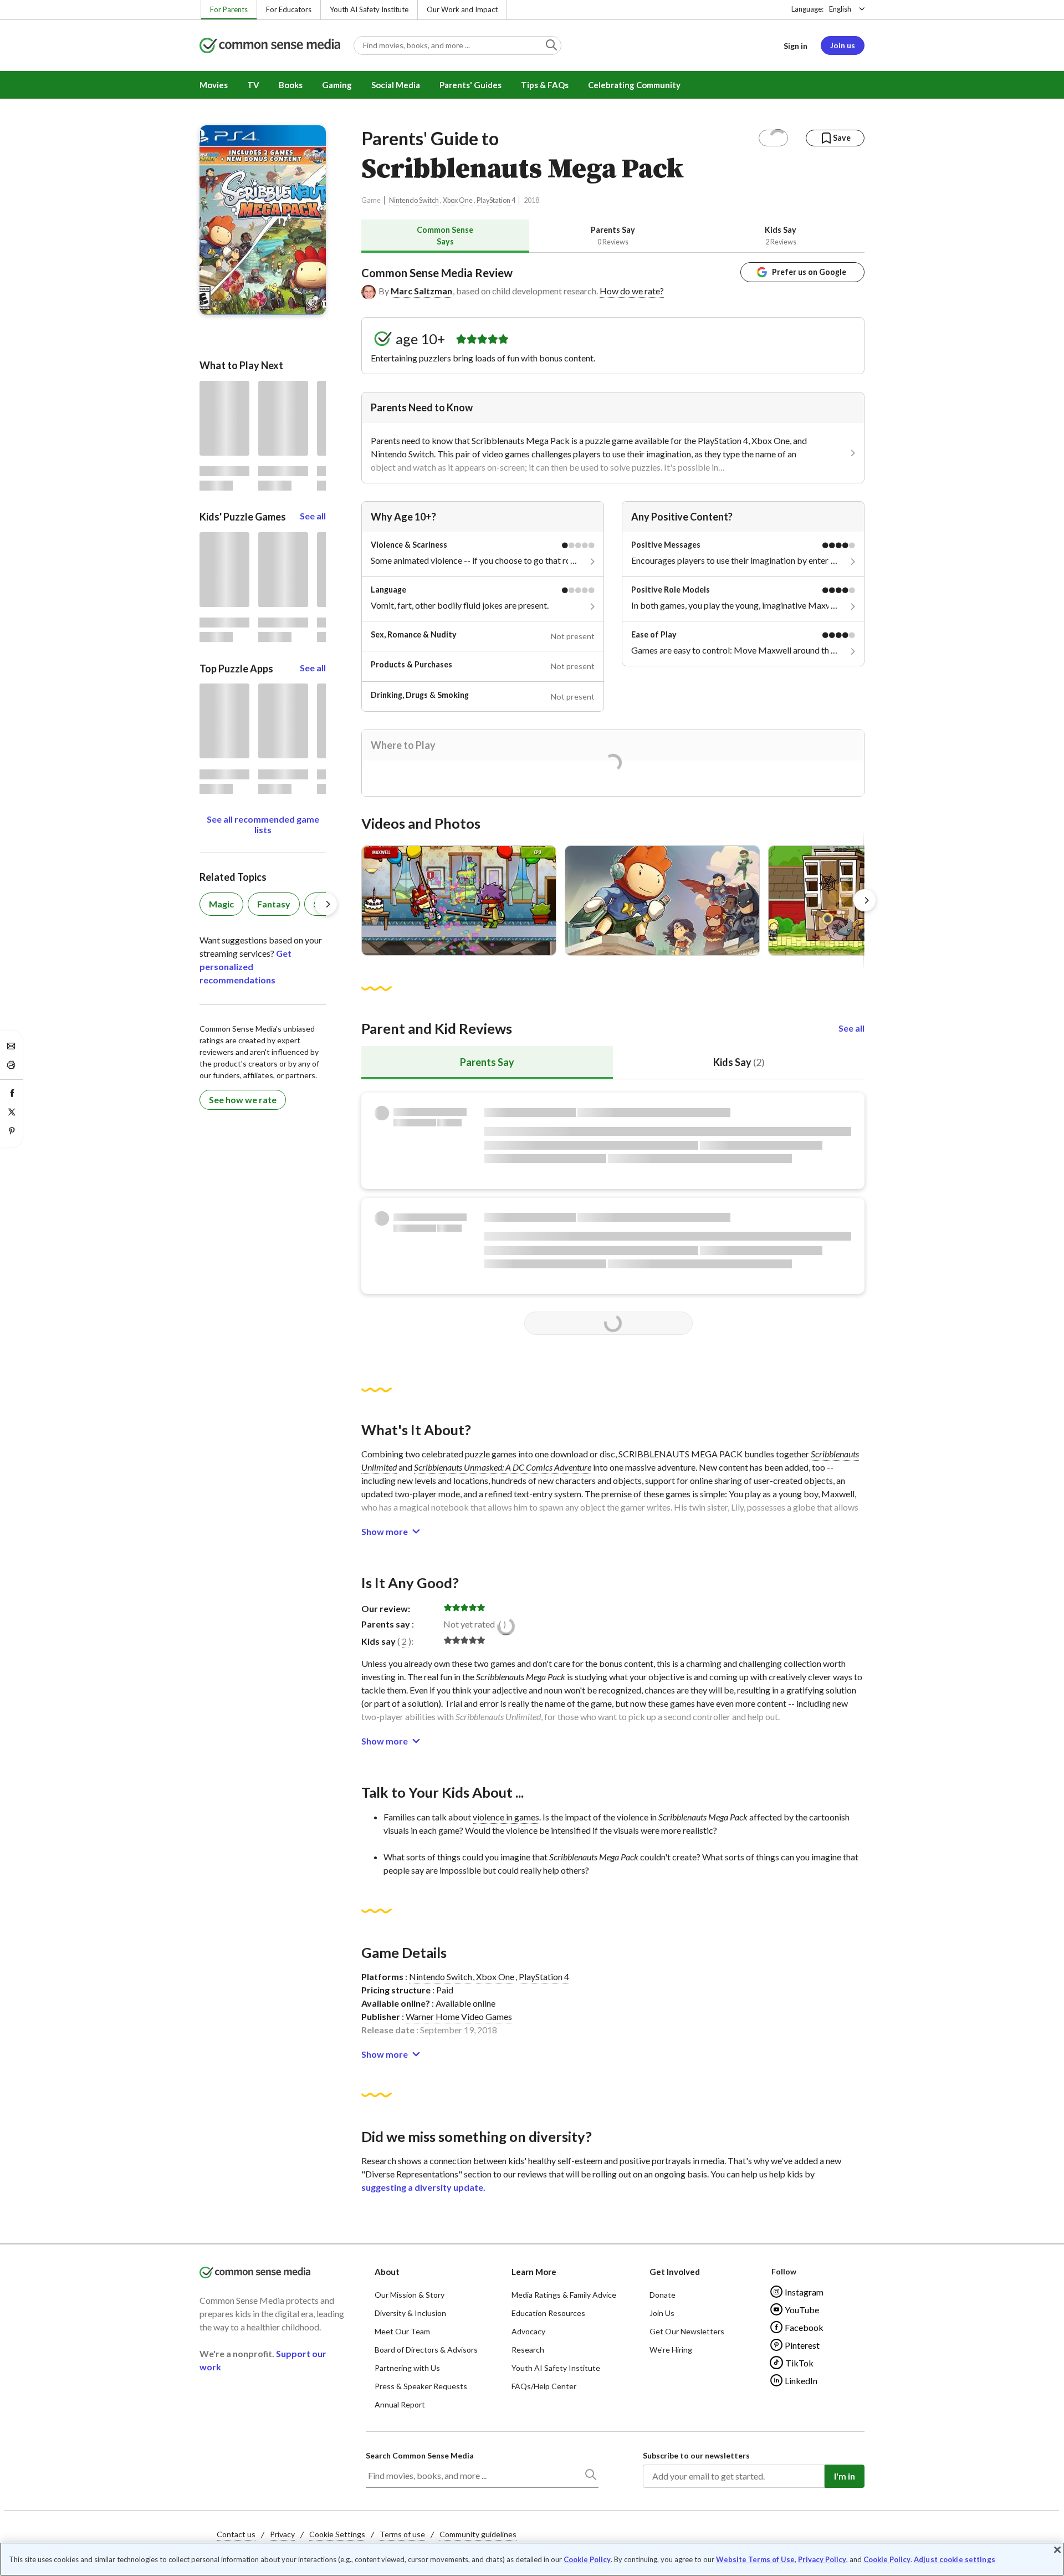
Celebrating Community (634, 85)
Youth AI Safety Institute (369, 9)
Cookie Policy (587, 2559)
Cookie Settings (337, 2534)
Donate (663, 2295)
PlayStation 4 (496, 200)
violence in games (506, 1817)
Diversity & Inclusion (410, 2313)
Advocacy (528, 2331)
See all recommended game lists (263, 824)
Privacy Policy (822, 2559)
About (387, 2272)
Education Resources (548, 2313)
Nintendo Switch (414, 200)
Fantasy (274, 904)
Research (528, 2350)
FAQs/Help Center (544, 2386)
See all (851, 1028)
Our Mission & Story (410, 2295)
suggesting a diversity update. (423, 2187)
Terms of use (402, 2534)
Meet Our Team (402, 2331)
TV (253, 85)
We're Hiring (671, 2350)
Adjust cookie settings (955, 2560)
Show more (385, 1531)
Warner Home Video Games (459, 2016)
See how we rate (243, 1100)
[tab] (445, 236)
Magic (221, 904)
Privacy (282, 2534)
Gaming (337, 85)
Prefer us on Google (809, 272)
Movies (214, 85)
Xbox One (458, 200)
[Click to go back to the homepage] (270, 46)
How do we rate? (632, 291)
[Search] (590, 2477)
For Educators (289, 9)
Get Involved (675, 2272)
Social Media (396, 85)
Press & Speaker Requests (421, 2386)
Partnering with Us (407, 2368)
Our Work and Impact (462, 9)
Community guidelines (478, 2534)
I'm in (845, 2476)
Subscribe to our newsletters (696, 2455)
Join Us (662, 2313)
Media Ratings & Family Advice (564, 2295)
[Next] (864, 900)
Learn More (534, 2272)
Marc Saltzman (421, 291)
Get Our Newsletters (687, 2331)
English (840, 9)
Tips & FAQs (545, 85)
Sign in (796, 46)
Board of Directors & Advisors (426, 2350)
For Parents (229, 9)
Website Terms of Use (755, 2559)
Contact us (236, 2534)
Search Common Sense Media (420, 2455)
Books (291, 85)
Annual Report (400, 2404)
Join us (843, 45)
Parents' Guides (470, 85)
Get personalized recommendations (245, 966)
